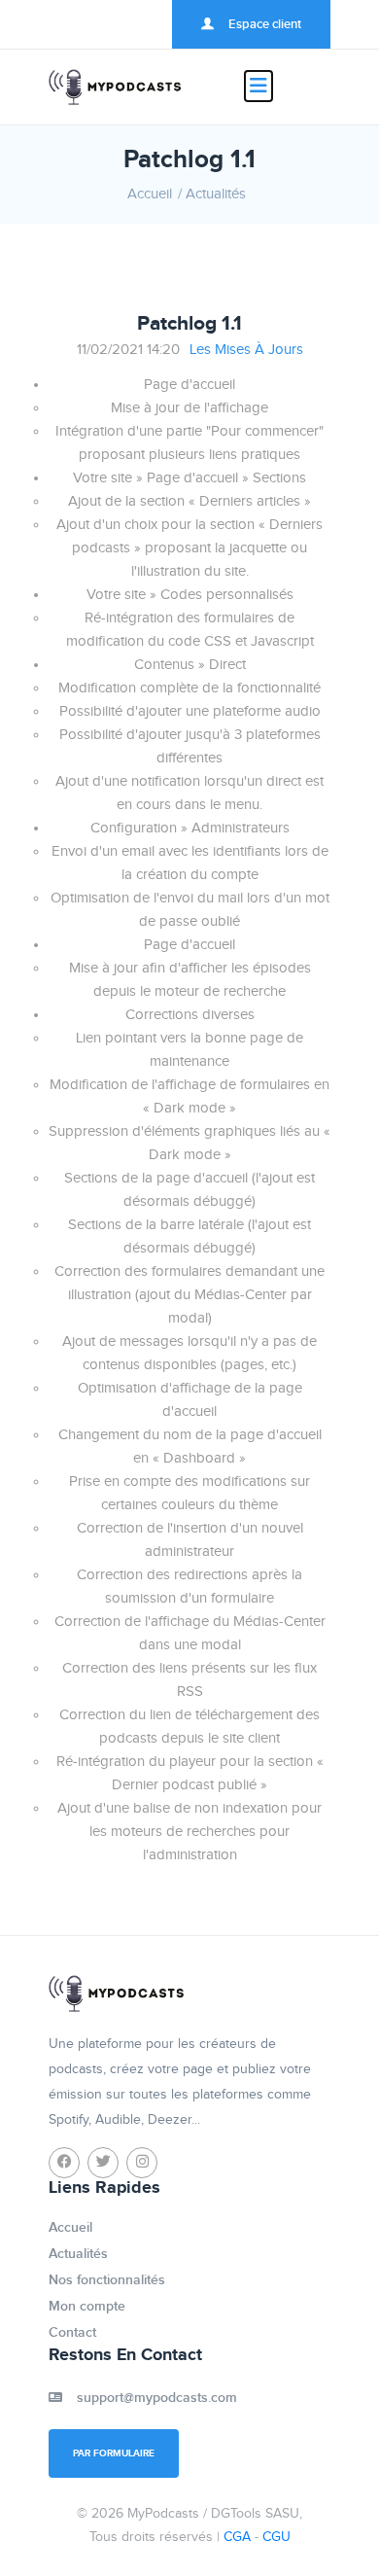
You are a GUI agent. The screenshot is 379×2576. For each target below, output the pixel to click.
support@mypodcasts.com (157, 2398)
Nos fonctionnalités (107, 2280)
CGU (276, 2537)
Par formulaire (114, 2453)
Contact (72, 2332)
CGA (237, 2537)
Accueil (150, 194)
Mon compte (87, 2306)
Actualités (216, 194)
